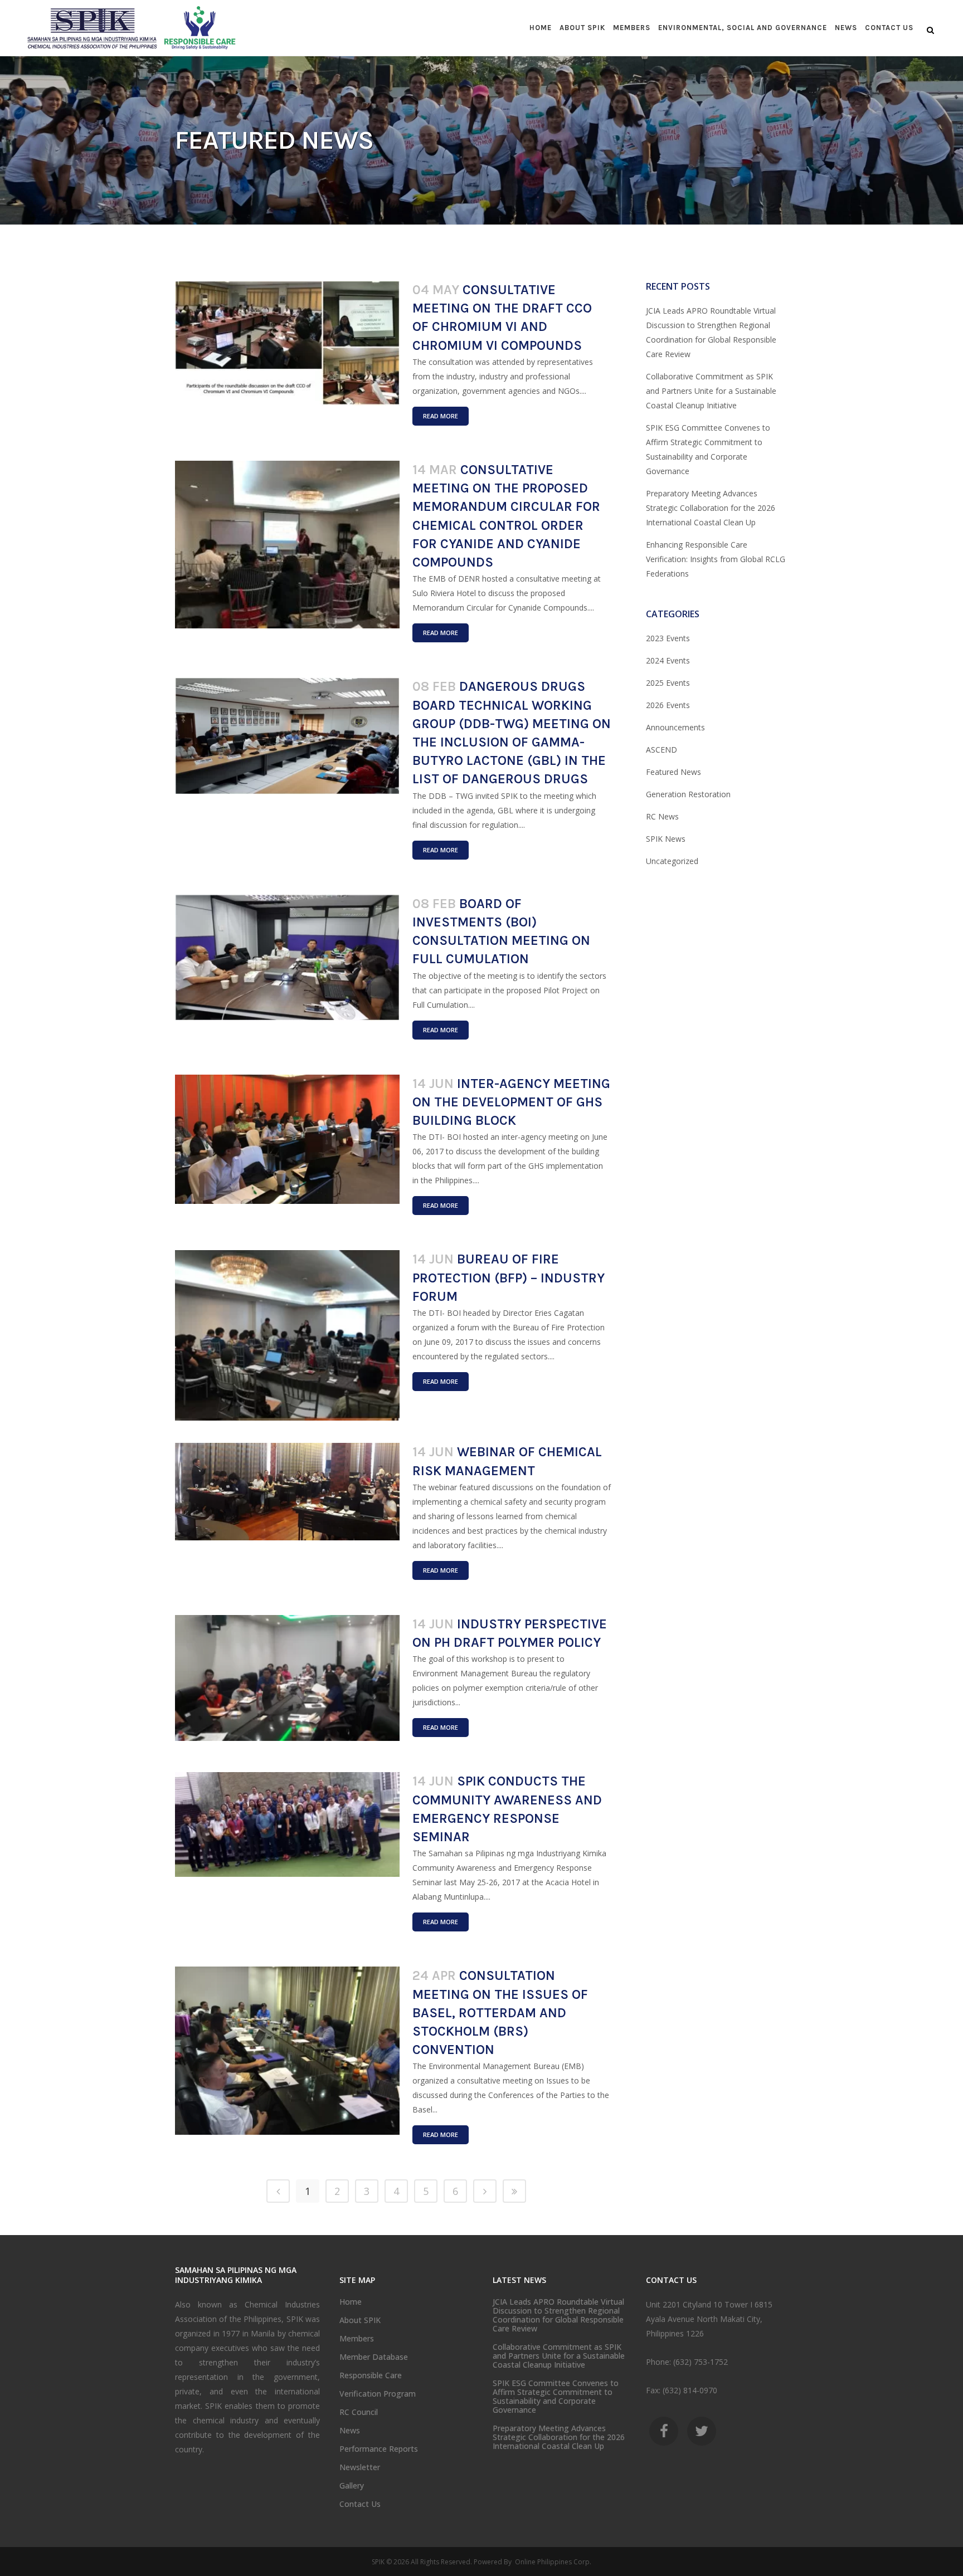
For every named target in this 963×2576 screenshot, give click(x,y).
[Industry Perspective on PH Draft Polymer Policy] (287, 1678)
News (350, 2431)
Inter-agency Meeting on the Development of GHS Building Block (511, 1102)
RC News (662, 816)
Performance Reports (379, 2449)
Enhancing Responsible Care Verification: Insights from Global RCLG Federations (716, 559)
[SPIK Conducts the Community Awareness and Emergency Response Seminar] (287, 1824)
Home (351, 2302)
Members (357, 2339)
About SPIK (360, 2320)
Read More (441, 416)
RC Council (359, 2412)
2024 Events (668, 660)
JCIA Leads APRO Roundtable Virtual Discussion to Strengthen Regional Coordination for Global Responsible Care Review (558, 2315)
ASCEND (662, 750)
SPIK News (666, 839)
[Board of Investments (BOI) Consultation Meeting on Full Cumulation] (287, 958)
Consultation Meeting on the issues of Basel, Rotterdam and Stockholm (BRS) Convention (500, 2012)
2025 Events (668, 683)
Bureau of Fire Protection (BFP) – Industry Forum (509, 1277)
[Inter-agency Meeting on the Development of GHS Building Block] (287, 1139)
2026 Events (668, 705)
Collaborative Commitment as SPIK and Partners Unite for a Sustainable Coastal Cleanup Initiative (711, 391)
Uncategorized (672, 861)
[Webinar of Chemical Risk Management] (287, 1492)
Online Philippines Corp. (552, 2562)
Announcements (675, 727)
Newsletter (360, 2467)
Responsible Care (371, 2375)
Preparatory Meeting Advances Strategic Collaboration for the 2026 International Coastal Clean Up (711, 508)
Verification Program (378, 2394)
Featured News (673, 772)
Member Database (374, 2357)
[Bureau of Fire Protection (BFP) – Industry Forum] (287, 1335)
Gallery (352, 2486)
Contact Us (360, 2504)
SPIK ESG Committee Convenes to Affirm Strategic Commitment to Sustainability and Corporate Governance (556, 2397)
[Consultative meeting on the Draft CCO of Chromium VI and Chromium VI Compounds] (287, 343)
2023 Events (668, 638)
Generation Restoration (688, 794)
